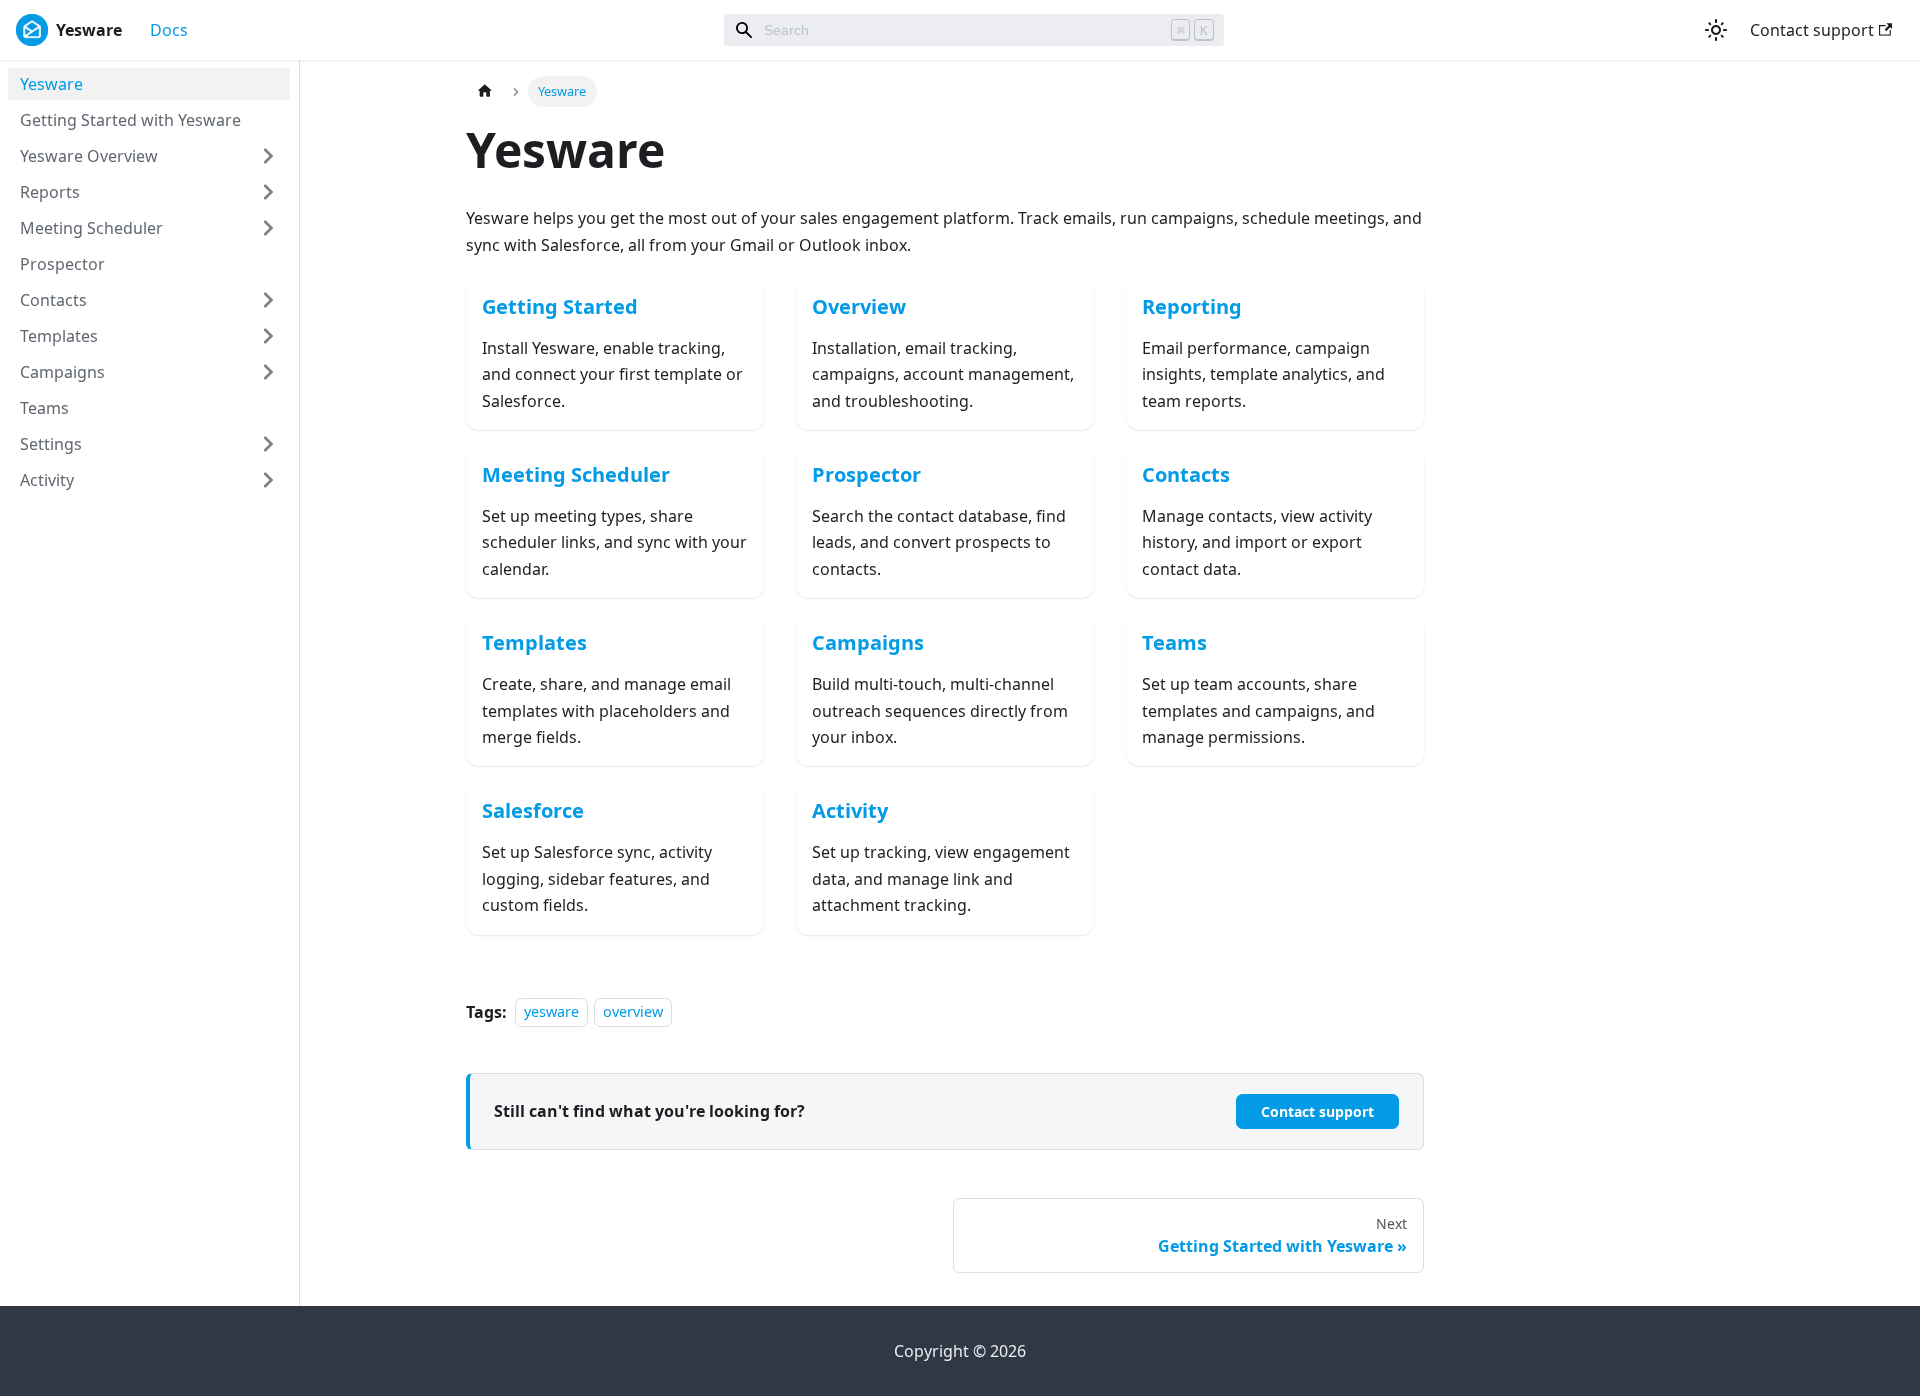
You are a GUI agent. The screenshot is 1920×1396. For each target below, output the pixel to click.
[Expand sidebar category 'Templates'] (268, 336)
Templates (59, 336)
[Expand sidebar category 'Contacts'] (268, 300)
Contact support (1812, 30)
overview (633, 1012)
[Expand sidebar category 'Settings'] (268, 444)
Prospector (62, 264)
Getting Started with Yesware (130, 120)
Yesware (51, 84)
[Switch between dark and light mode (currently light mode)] (1716, 30)
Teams (44, 408)
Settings (51, 444)
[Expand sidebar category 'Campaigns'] (268, 372)
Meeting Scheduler (91, 228)
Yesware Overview (89, 156)
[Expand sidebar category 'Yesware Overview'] (268, 156)
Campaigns (62, 372)
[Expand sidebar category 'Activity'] (268, 480)
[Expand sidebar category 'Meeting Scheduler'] (268, 228)
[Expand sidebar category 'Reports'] (268, 192)
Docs (169, 30)
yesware (551, 1012)
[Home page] (485, 91)
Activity (47, 480)
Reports (50, 192)
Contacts (53, 300)
